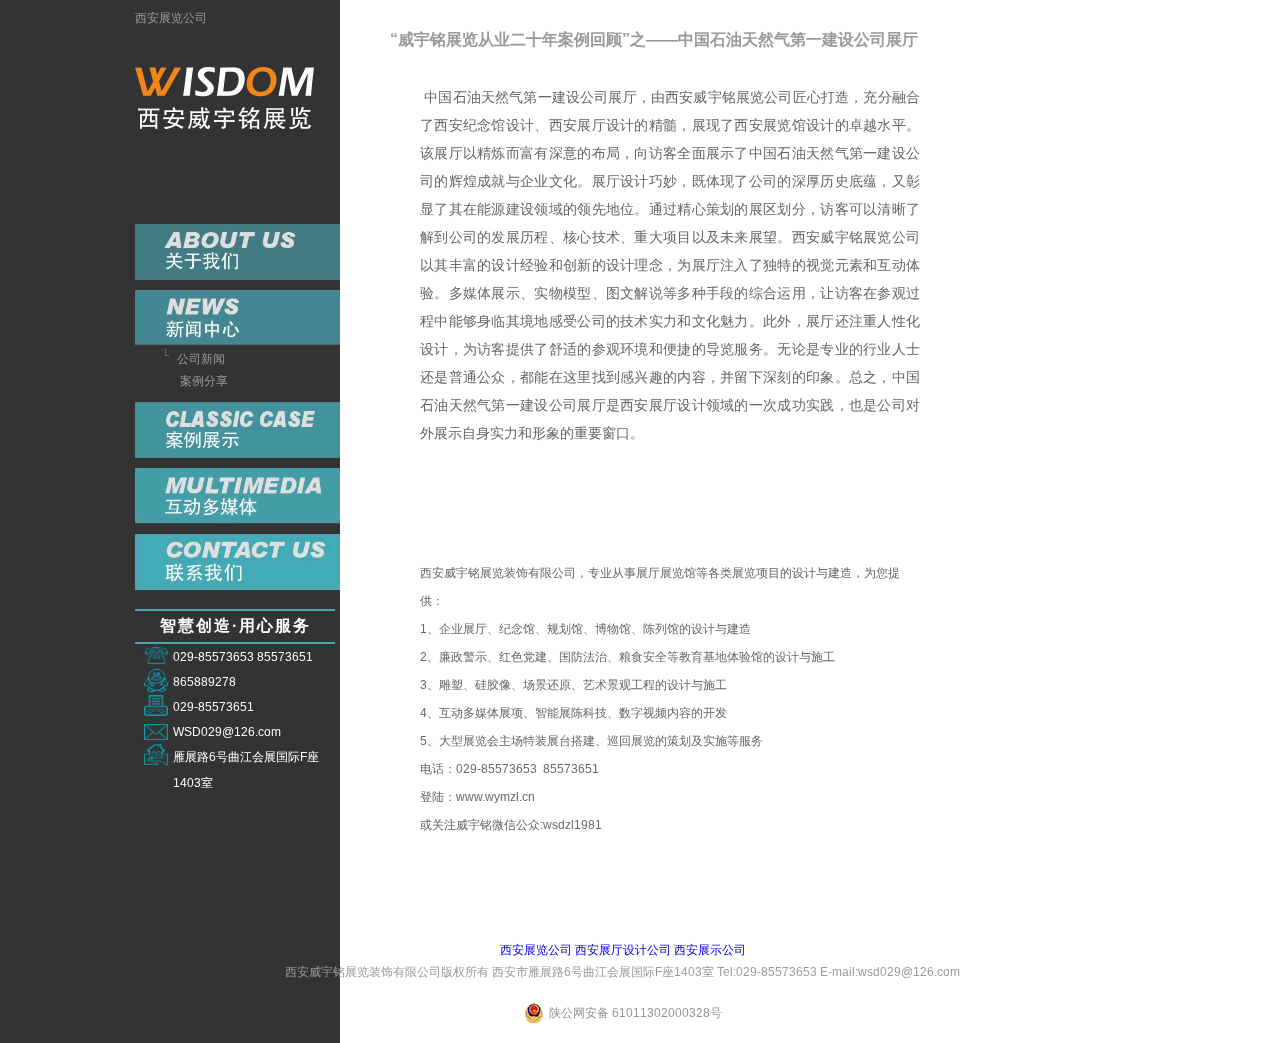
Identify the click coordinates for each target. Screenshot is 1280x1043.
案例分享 (204, 381)
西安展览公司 (171, 18)
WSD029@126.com (227, 732)
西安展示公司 (710, 950)
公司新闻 (201, 359)
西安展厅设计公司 (623, 950)
